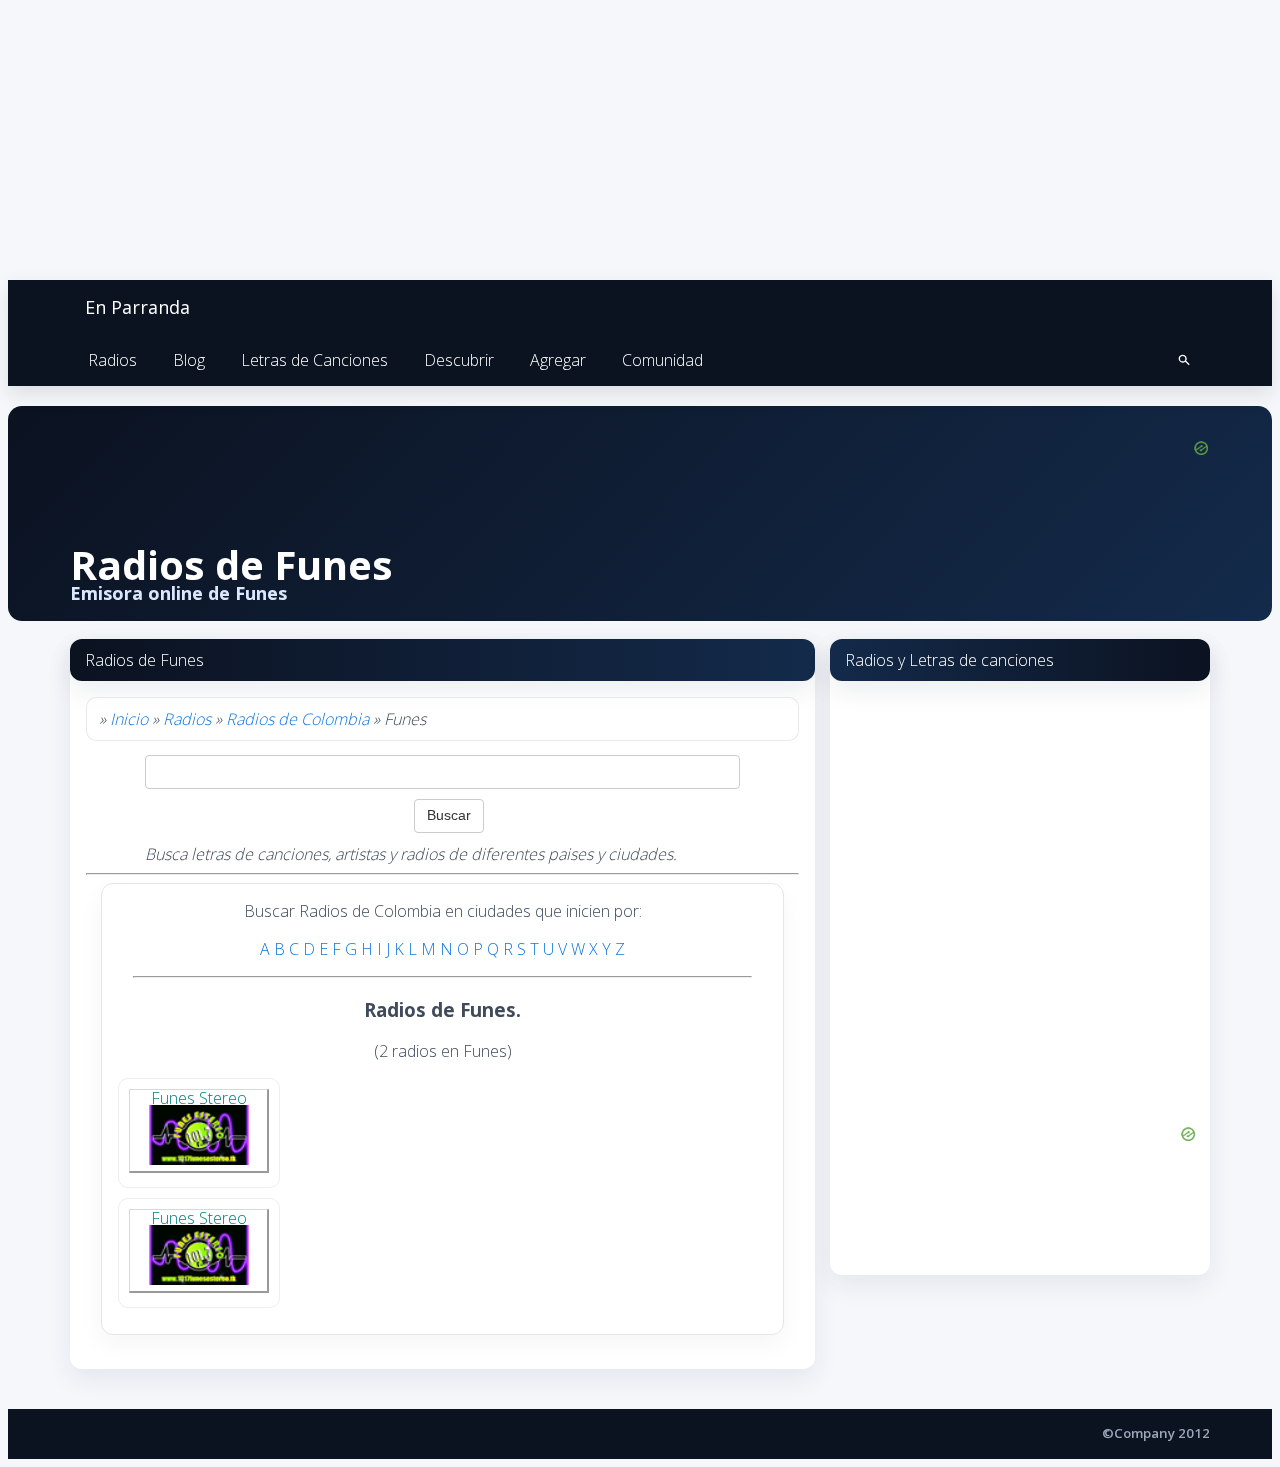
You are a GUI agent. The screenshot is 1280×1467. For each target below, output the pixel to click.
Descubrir (459, 360)
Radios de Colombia (297, 719)
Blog (189, 360)
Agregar (558, 360)
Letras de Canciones (314, 360)
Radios (112, 360)
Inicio (129, 719)
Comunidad (662, 360)
